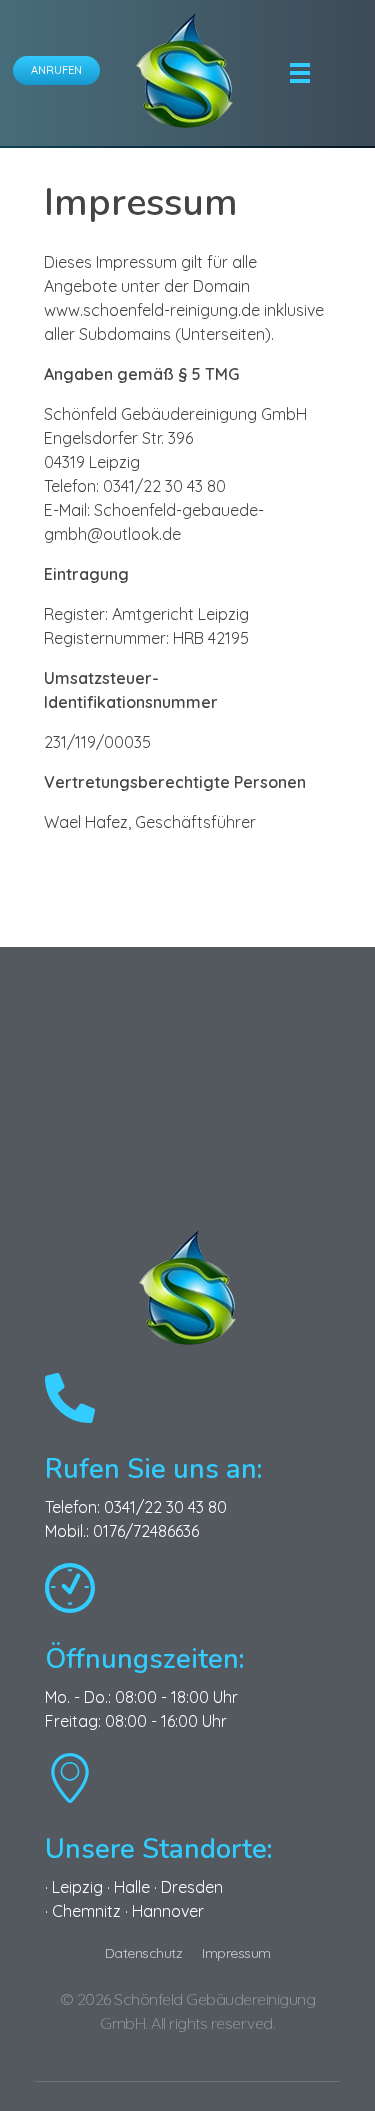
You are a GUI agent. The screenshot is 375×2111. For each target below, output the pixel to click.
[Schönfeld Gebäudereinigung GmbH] (185, 70)
